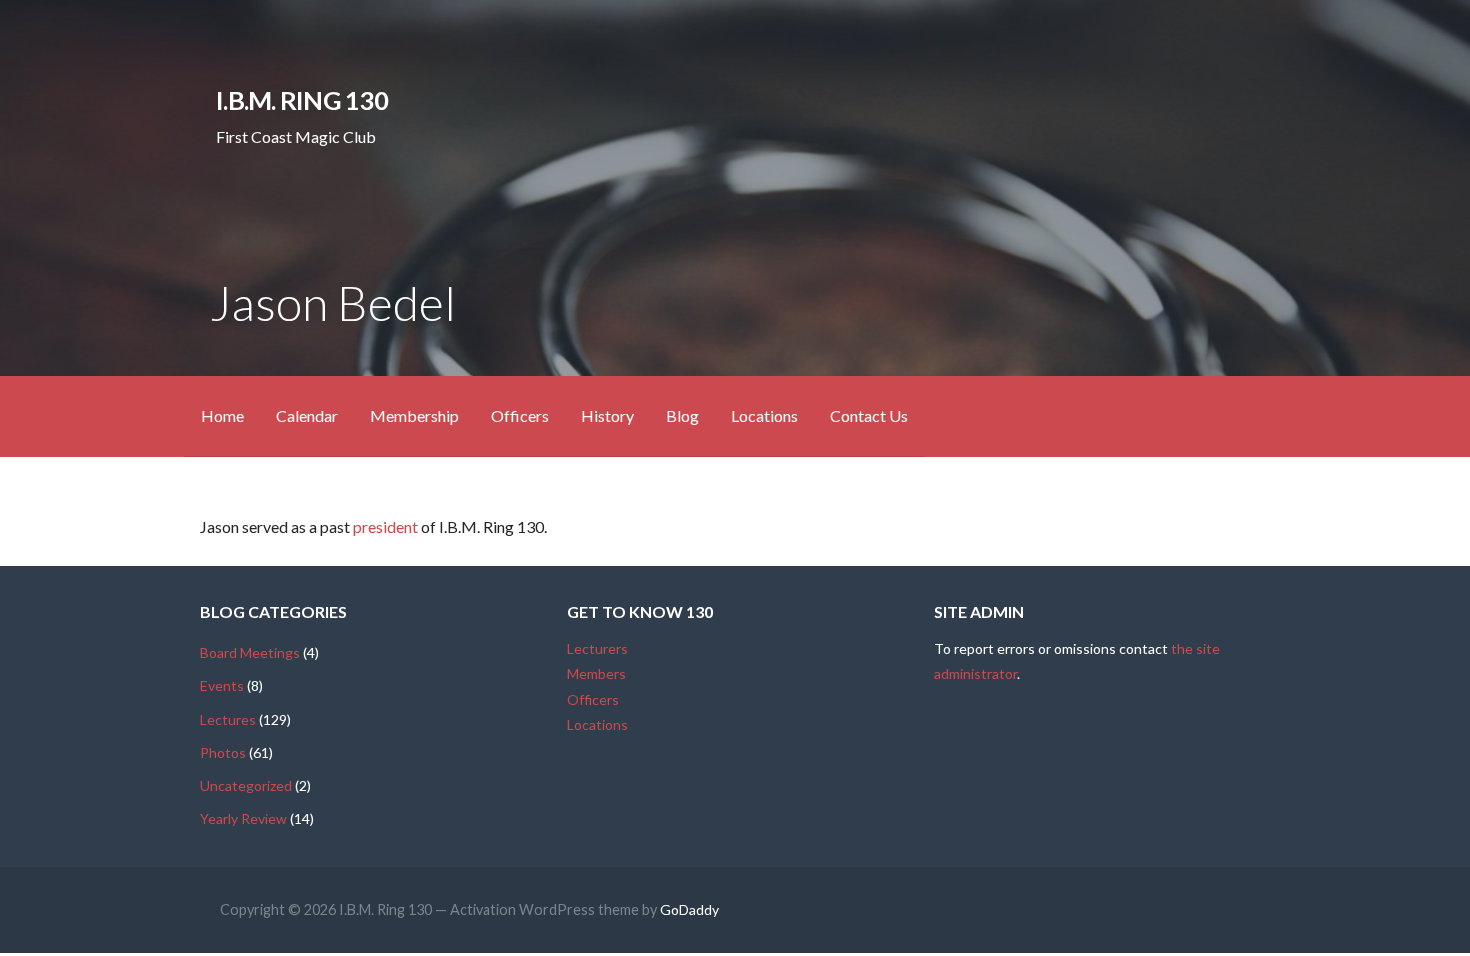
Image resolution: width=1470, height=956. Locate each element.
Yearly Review (243, 818)
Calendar (307, 415)
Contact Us (869, 415)
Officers (520, 415)
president (385, 526)
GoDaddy (689, 909)
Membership (414, 415)
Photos (223, 752)
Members (596, 673)
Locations (764, 415)
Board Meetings (250, 652)
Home (222, 415)
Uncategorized (246, 785)
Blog (682, 415)
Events (222, 685)
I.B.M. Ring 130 (301, 100)
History (607, 415)
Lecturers (597, 648)
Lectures (228, 719)
